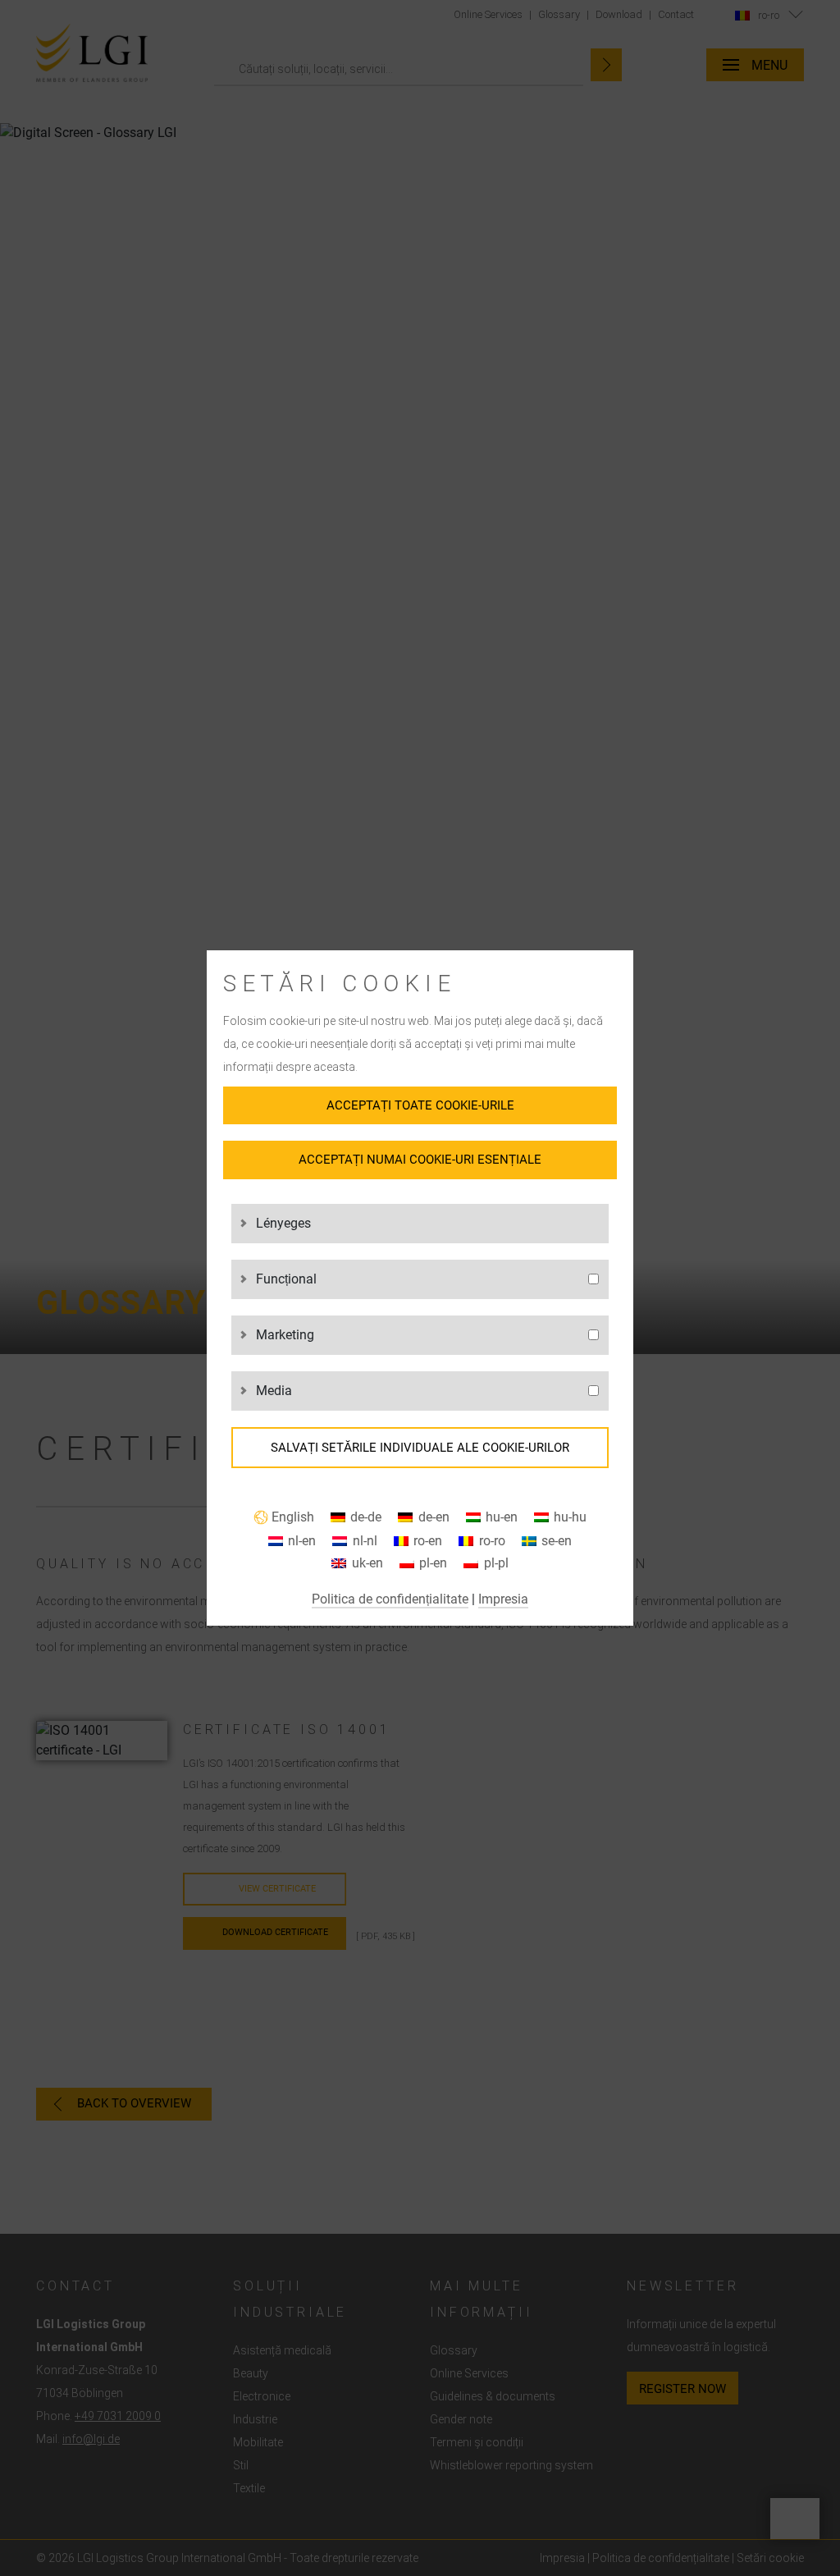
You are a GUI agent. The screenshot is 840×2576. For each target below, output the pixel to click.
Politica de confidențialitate (390, 1599)
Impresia (503, 1599)
